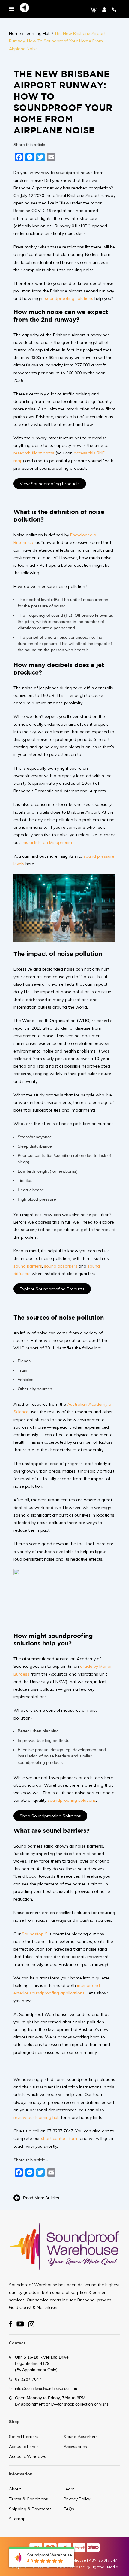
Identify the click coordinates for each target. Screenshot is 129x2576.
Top (124, 2571)
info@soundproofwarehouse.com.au (46, 2389)
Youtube (20, 2324)
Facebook (11, 2324)
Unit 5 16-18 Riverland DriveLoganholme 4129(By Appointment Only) (42, 2363)
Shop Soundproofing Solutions (50, 1816)
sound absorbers (61, 1266)
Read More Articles (41, 2197)
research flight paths (34, 453)
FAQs (69, 2509)
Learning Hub (38, 33)
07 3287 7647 (28, 2379)
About (15, 2489)
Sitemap (17, 2519)
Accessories (75, 2447)
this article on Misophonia (47, 842)
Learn (69, 2489)
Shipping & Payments (30, 2509)
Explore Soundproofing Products (52, 1289)
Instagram (31, 2324)
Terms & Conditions (28, 2499)
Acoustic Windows (28, 2456)
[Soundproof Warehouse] (24, 9)
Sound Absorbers (81, 2437)
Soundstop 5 (35, 1934)
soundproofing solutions (69, 298)
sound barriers (28, 1266)
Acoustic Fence (24, 2447)
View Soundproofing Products (50, 484)
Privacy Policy (77, 2499)
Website (77, 2567)
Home (15, 33)
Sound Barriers (24, 2437)
